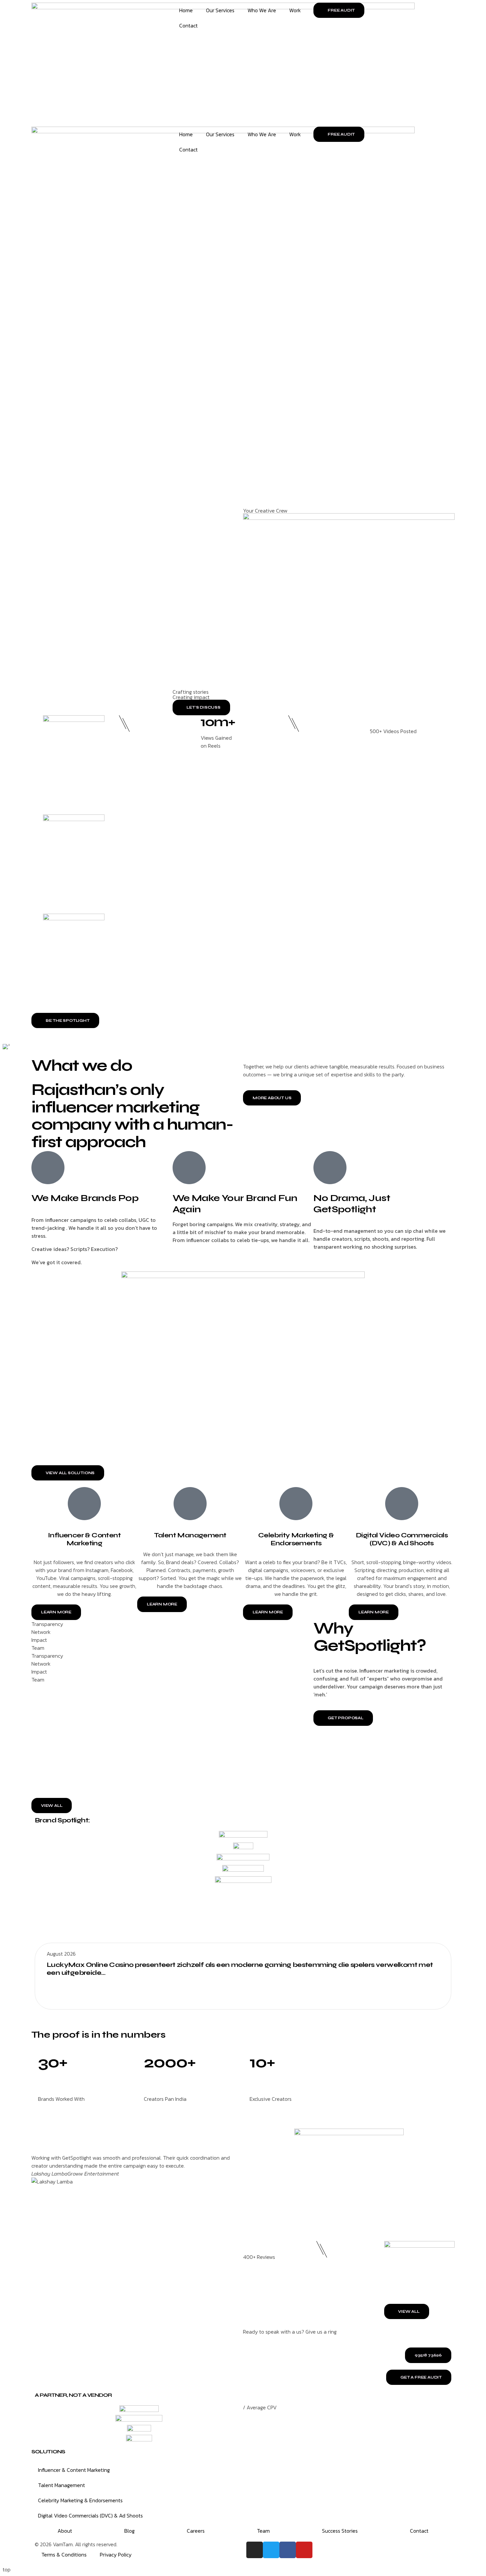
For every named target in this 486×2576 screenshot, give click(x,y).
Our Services (220, 10)
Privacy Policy (116, 2555)
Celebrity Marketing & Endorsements (80, 2500)
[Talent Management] (190, 1504)
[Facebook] (288, 2550)
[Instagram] (255, 2550)
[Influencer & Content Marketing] (84, 1504)
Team (263, 2531)
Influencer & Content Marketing (84, 1539)
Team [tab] (38, 1648)
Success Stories (340, 2531)
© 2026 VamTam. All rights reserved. (76, 2544)
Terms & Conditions (64, 2555)
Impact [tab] (39, 1640)
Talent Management (190, 1535)
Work (295, 10)
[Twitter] (271, 2550)
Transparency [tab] (47, 1624)
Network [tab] (41, 1632)
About (65, 2531)
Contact (188, 25)
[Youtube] (304, 2550)
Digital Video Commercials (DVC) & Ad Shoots (90, 2515)
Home (186, 10)
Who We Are (262, 10)
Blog (129, 2531)
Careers (196, 2531)
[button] (268, 1612)
